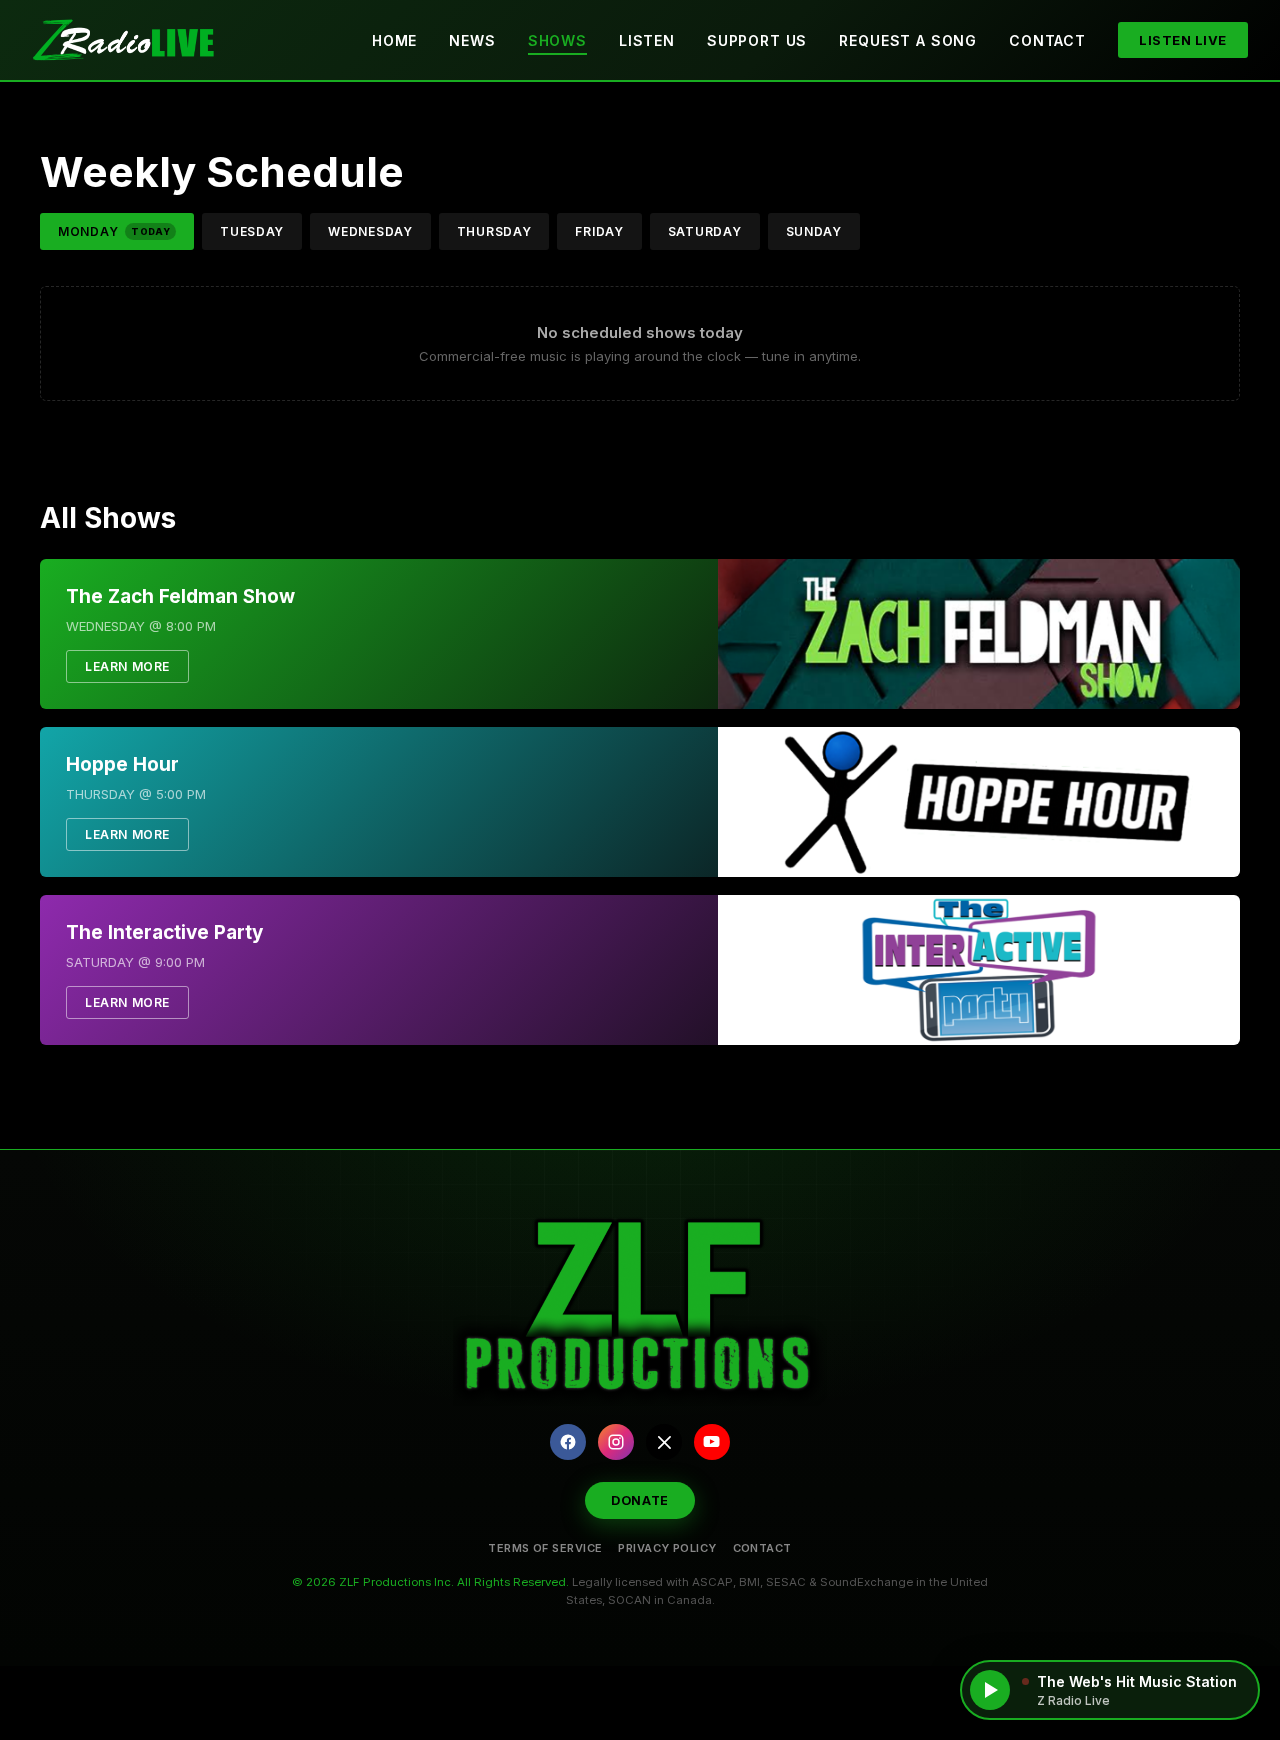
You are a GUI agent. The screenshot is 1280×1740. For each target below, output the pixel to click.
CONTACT (762, 1548)
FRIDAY (599, 231)
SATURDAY (705, 231)
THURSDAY (494, 231)
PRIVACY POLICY (667, 1548)
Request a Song (908, 40)
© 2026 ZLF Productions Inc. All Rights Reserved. (430, 1582)
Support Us (757, 40)
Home (394, 40)
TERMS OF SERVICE (545, 1548)
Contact (1047, 40)
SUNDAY (814, 231)
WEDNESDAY (370, 231)
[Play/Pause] (990, 1690)
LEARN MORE (127, 666)
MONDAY (114, 231)
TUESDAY (252, 231)
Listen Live (1183, 40)
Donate (640, 1500)
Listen (647, 40)
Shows (557, 40)
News (472, 40)
